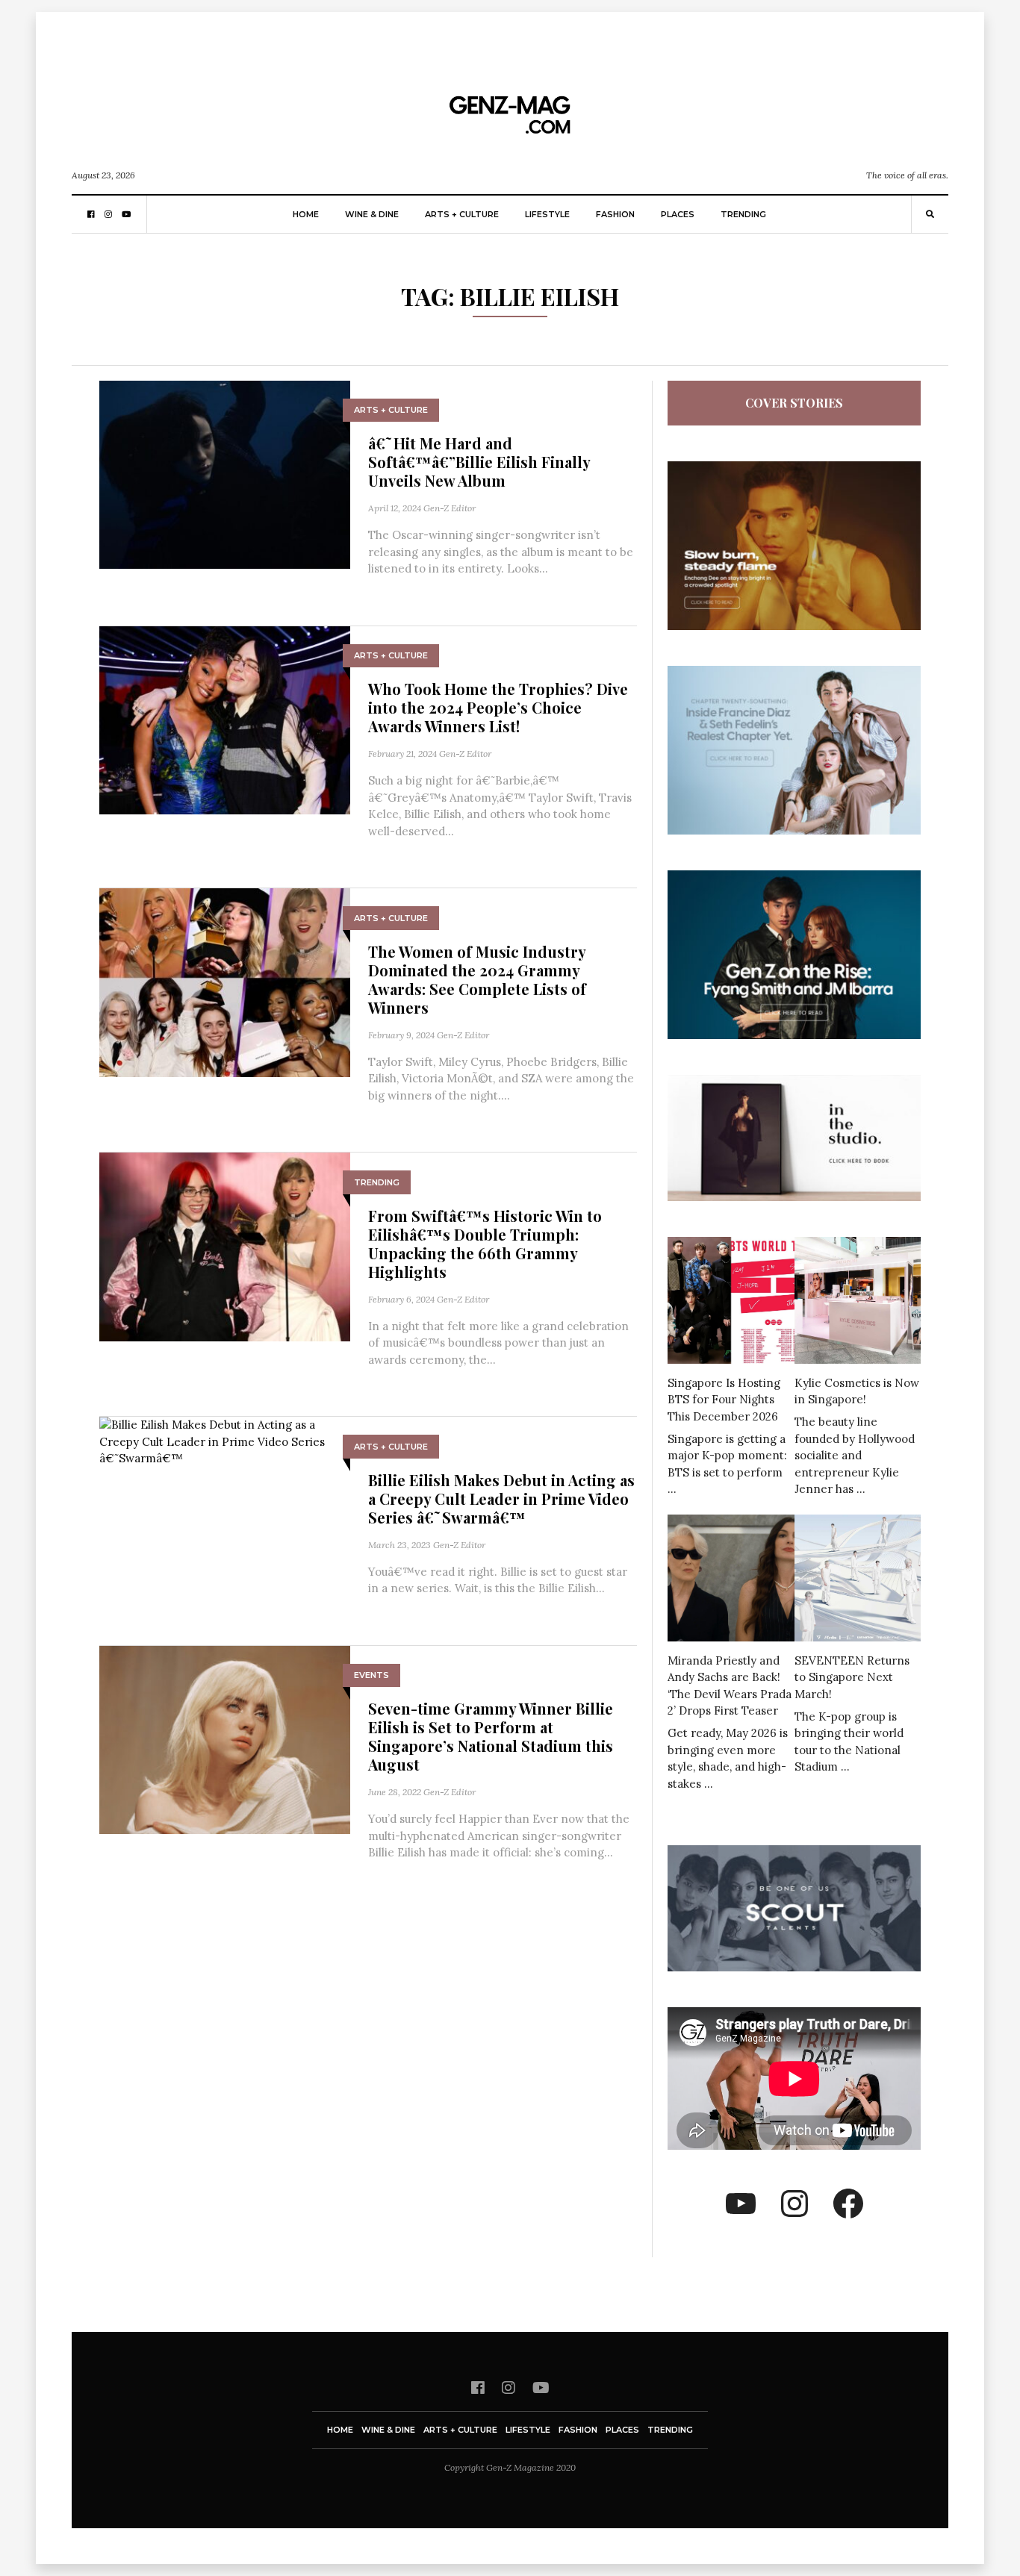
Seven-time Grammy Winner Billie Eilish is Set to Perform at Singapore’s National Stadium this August (491, 1736)
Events (371, 1675)
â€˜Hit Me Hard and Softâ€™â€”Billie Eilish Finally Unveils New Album (479, 462)
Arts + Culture (462, 214)
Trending (743, 214)
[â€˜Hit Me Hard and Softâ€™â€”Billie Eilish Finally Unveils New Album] (225, 474)
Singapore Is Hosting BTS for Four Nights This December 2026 (724, 1400)
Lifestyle (547, 214)
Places (678, 214)
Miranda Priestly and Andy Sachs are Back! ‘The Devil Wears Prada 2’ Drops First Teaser (730, 1686)
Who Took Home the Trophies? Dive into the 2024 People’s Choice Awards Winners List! (498, 707)
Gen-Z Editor (450, 508)
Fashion (615, 214)
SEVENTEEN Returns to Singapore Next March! (852, 1677)
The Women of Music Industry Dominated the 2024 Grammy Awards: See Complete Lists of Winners (477, 979)
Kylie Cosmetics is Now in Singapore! (857, 1391)
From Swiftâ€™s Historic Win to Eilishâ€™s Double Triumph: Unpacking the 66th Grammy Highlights (485, 1244)
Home (306, 214)
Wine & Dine (372, 214)
